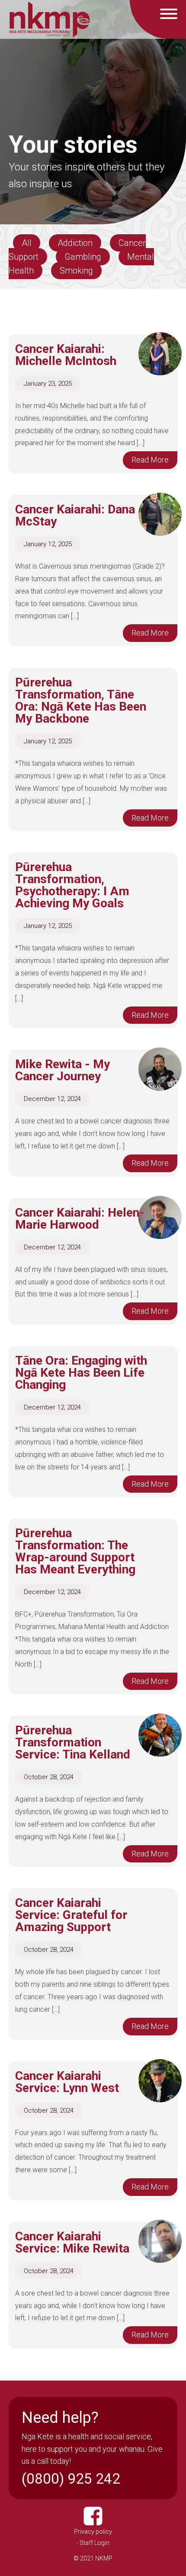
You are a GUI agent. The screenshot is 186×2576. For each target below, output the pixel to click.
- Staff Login (93, 2543)
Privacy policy (93, 2532)
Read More (150, 460)
